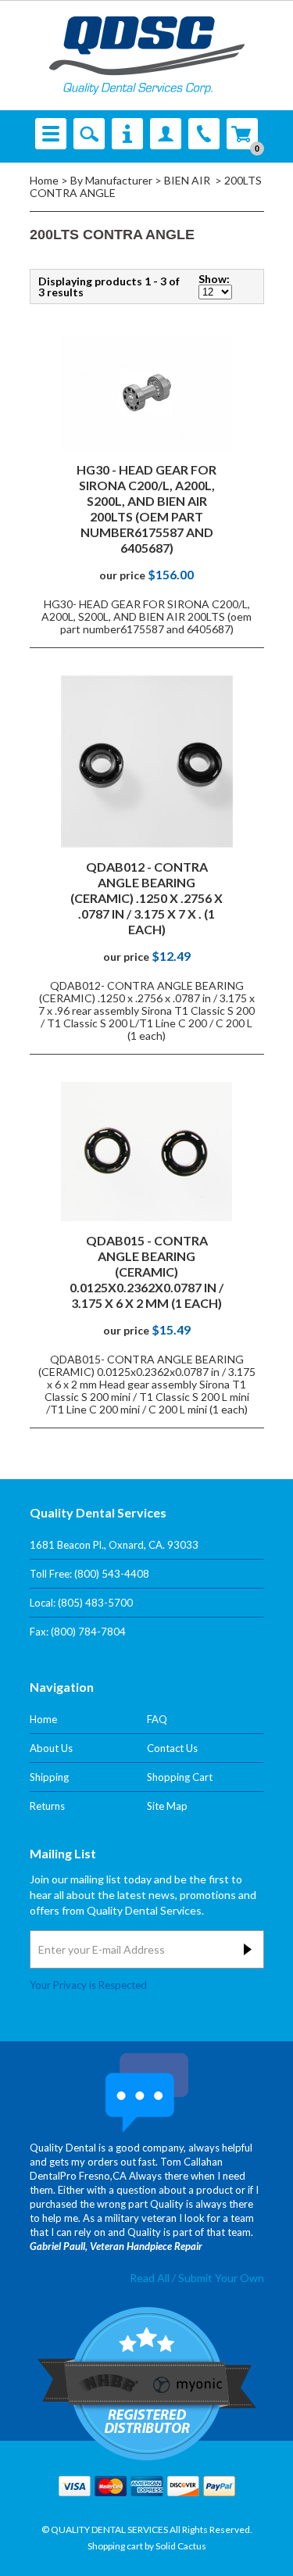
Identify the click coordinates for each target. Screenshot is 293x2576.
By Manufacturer (111, 180)
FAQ (157, 1719)
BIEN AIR (188, 180)
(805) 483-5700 (95, 1603)
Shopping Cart (180, 1777)
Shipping (49, 1777)
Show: (214, 279)
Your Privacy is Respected (88, 1985)
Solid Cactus (181, 2546)
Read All (150, 2278)
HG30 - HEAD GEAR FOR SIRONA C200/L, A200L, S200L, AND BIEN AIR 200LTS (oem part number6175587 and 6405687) (146, 509)
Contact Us (172, 1748)
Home (44, 180)
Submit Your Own (221, 2278)
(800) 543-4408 (112, 1574)
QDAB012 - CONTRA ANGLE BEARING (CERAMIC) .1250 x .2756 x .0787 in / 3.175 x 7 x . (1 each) (146, 898)
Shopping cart (115, 2546)
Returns (47, 1806)
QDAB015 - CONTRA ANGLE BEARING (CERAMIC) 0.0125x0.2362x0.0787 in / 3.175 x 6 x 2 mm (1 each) (146, 1272)
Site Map (167, 1806)
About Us (51, 1748)
